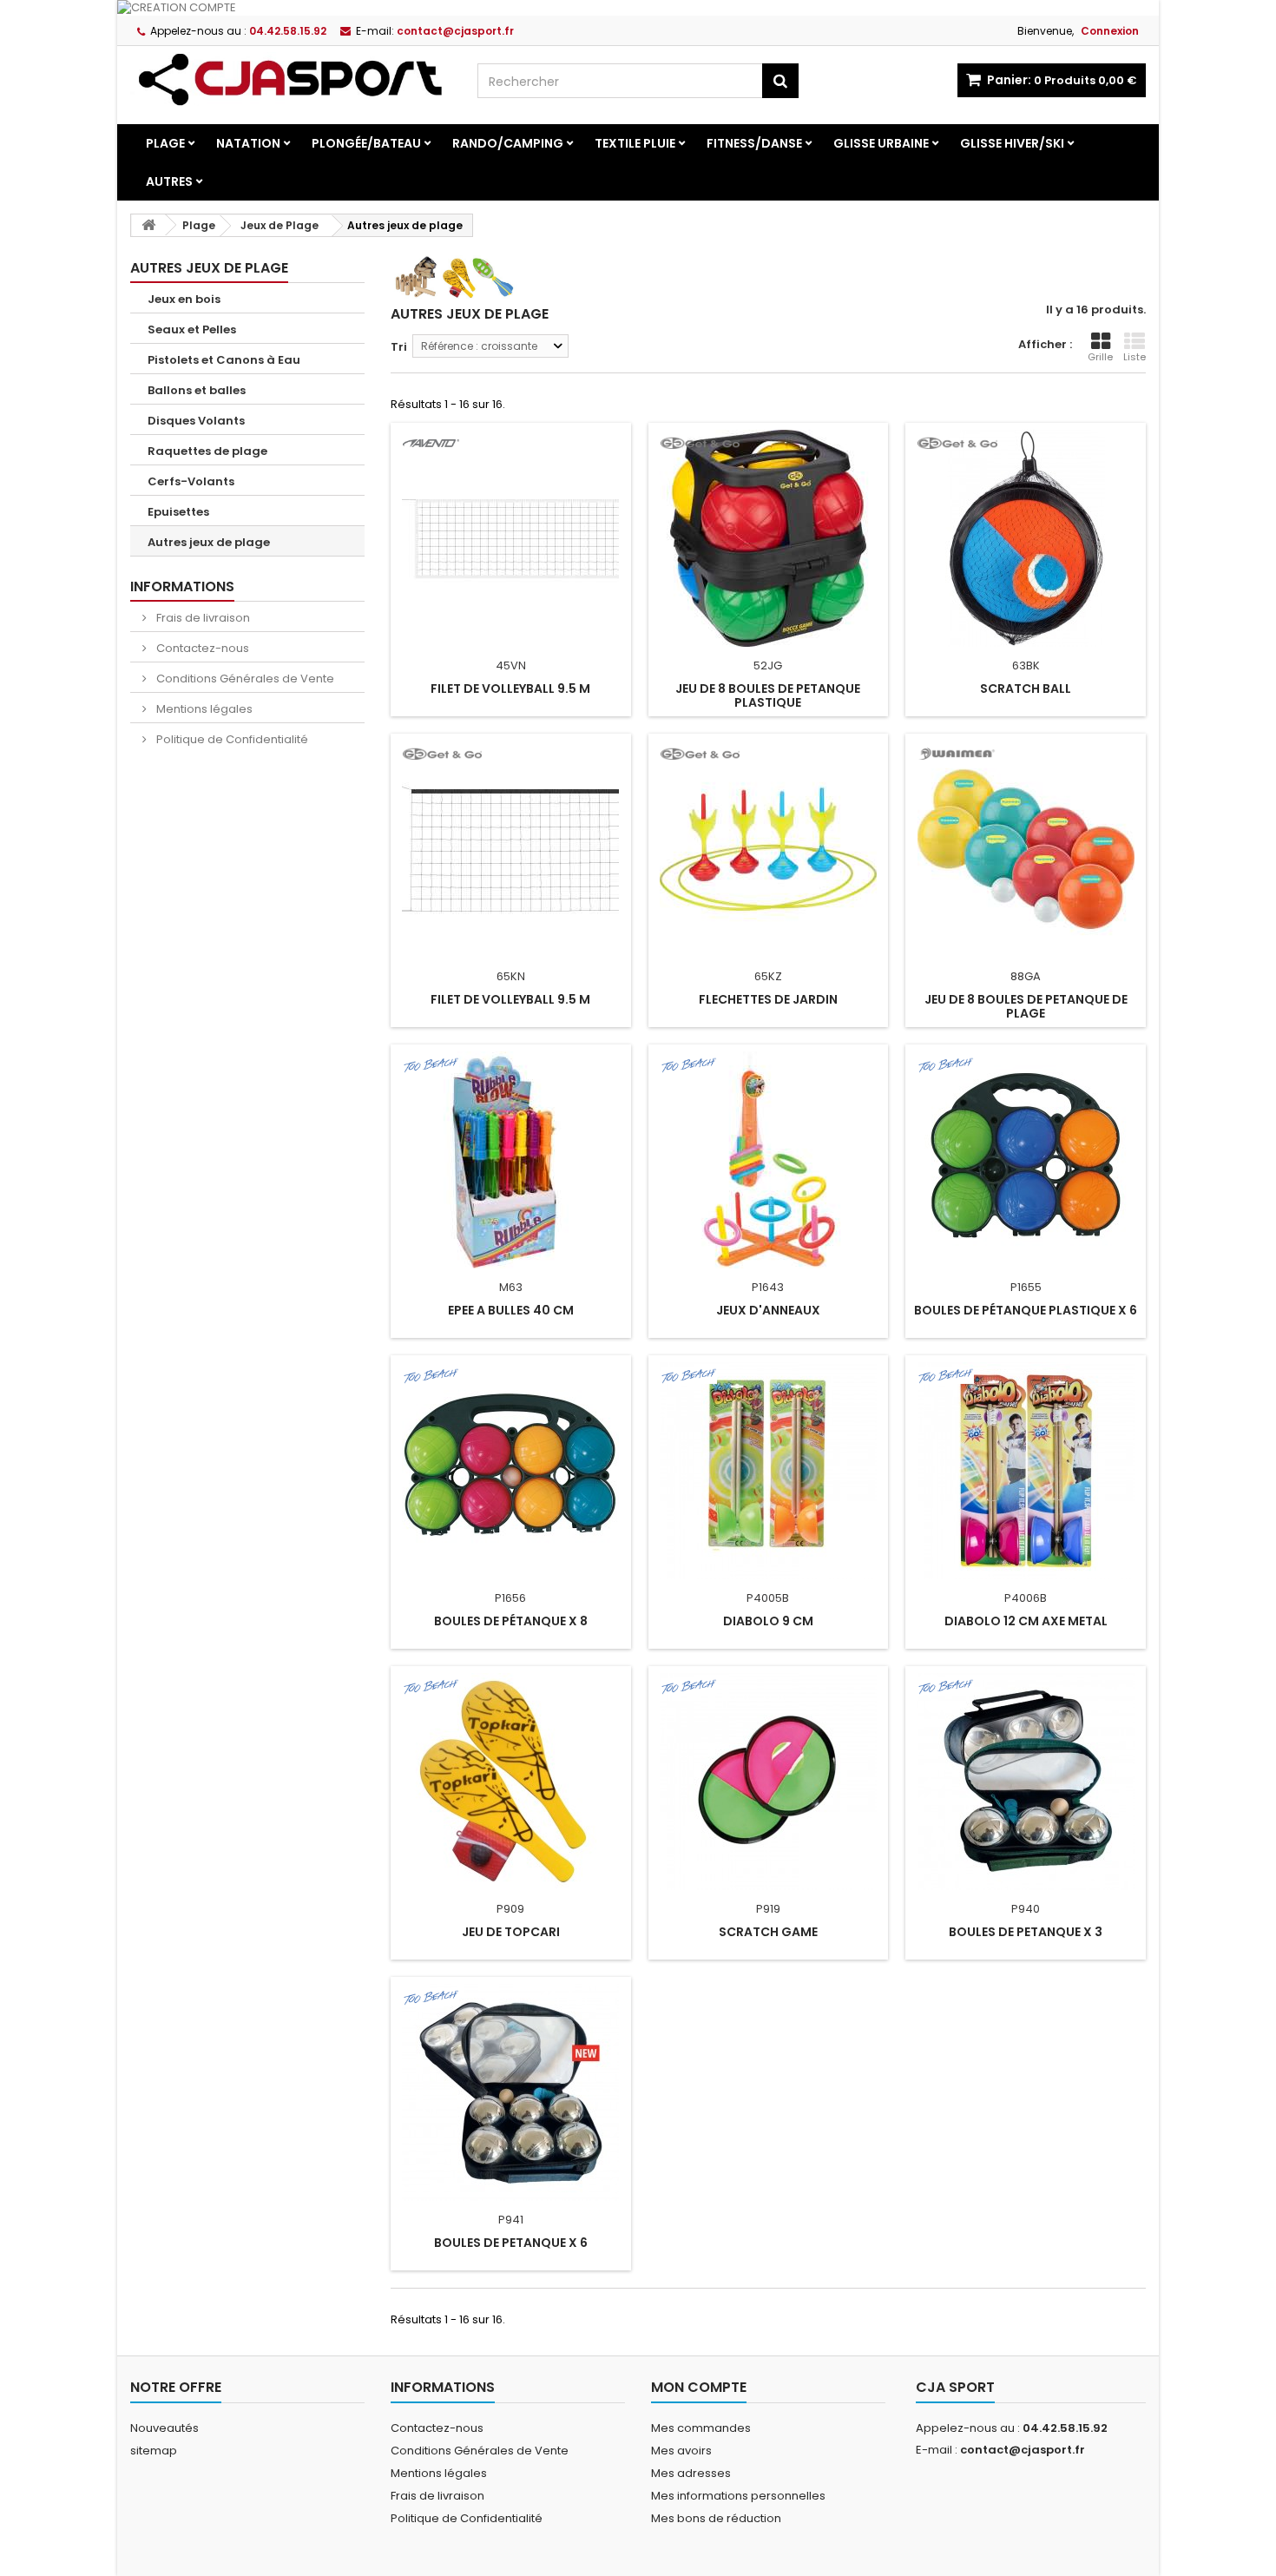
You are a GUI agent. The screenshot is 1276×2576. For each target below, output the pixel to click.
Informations (182, 586)
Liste (1135, 357)
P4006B (1026, 1598)
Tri (399, 347)
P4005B (768, 1598)
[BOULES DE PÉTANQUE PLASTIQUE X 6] (1026, 1160)
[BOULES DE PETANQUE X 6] (511, 2092)
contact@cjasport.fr (1023, 2450)
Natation (248, 143)
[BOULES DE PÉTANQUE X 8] (511, 1471)
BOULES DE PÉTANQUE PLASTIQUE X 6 (1026, 1310)
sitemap (154, 2451)
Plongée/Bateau (366, 143)
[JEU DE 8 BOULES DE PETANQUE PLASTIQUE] (769, 538)
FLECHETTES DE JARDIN (768, 999)
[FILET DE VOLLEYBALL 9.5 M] (511, 538)
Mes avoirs (681, 2451)
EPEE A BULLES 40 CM (511, 1310)
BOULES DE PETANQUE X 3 (1026, 1932)
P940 (1026, 1909)
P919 (768, 1909)
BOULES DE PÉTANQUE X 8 (511, 1621)
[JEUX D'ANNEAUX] (769, 1160)
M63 (511, 1287)
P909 (510, 1909)
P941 (511, 2220)
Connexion (1110, 31)
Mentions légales (203, 709)
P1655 (1026, 1287)
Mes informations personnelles (738, 2496)
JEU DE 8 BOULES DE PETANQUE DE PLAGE (1026, 1006)
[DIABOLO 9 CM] (769, 1471)
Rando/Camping (508, 143)
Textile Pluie (635, 143)
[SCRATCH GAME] (769, 1782)
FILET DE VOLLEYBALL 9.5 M (510, 688)
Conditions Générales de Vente (244, 679)
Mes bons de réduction (716, 2518)
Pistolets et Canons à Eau (224, 360)
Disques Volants (196, 421)
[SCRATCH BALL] (1026, 538)
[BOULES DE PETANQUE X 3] (1026, 1782)
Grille (1100, 357)
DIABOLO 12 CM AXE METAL (1026, 1621)
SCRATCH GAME (768, 1932)
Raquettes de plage (207, 451)
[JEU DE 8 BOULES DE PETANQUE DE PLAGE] (1026, 849)
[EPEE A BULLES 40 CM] (511, 1160)
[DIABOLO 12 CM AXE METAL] (1026, 1471)
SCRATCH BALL (1026, 688)
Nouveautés (164, 2428)
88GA (1026, 976)
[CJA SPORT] (291, 79)
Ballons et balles (197, 390)
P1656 (510, 1598)
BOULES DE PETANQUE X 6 (511, 2243)
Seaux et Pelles (192, 329)
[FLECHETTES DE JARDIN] (769, 849)
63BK (1026, 665)
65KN (511, 976)
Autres (169, 181)
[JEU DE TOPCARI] (511, 1782)
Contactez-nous (201, 648)
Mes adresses (691, 2473)
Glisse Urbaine (881, 143)
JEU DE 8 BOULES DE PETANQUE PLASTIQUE (768, 695)
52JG (768, 665)
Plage (165, 143)
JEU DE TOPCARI (511, 1932)
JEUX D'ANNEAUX (768, 1310)
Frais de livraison (202, 618)
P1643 (768, 1287)
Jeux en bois (184, 299)
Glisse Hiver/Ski (1012, 143)
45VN (511, 665)
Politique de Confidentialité (231, 739)
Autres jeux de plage (209, 542)
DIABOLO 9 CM (768, 1621)
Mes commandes (701, 2428)
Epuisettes (178, 512)
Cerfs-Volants (191, 481)
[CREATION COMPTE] (638, 8)
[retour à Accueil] (148, 225)
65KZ (768, 976)
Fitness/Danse (754, 143)
